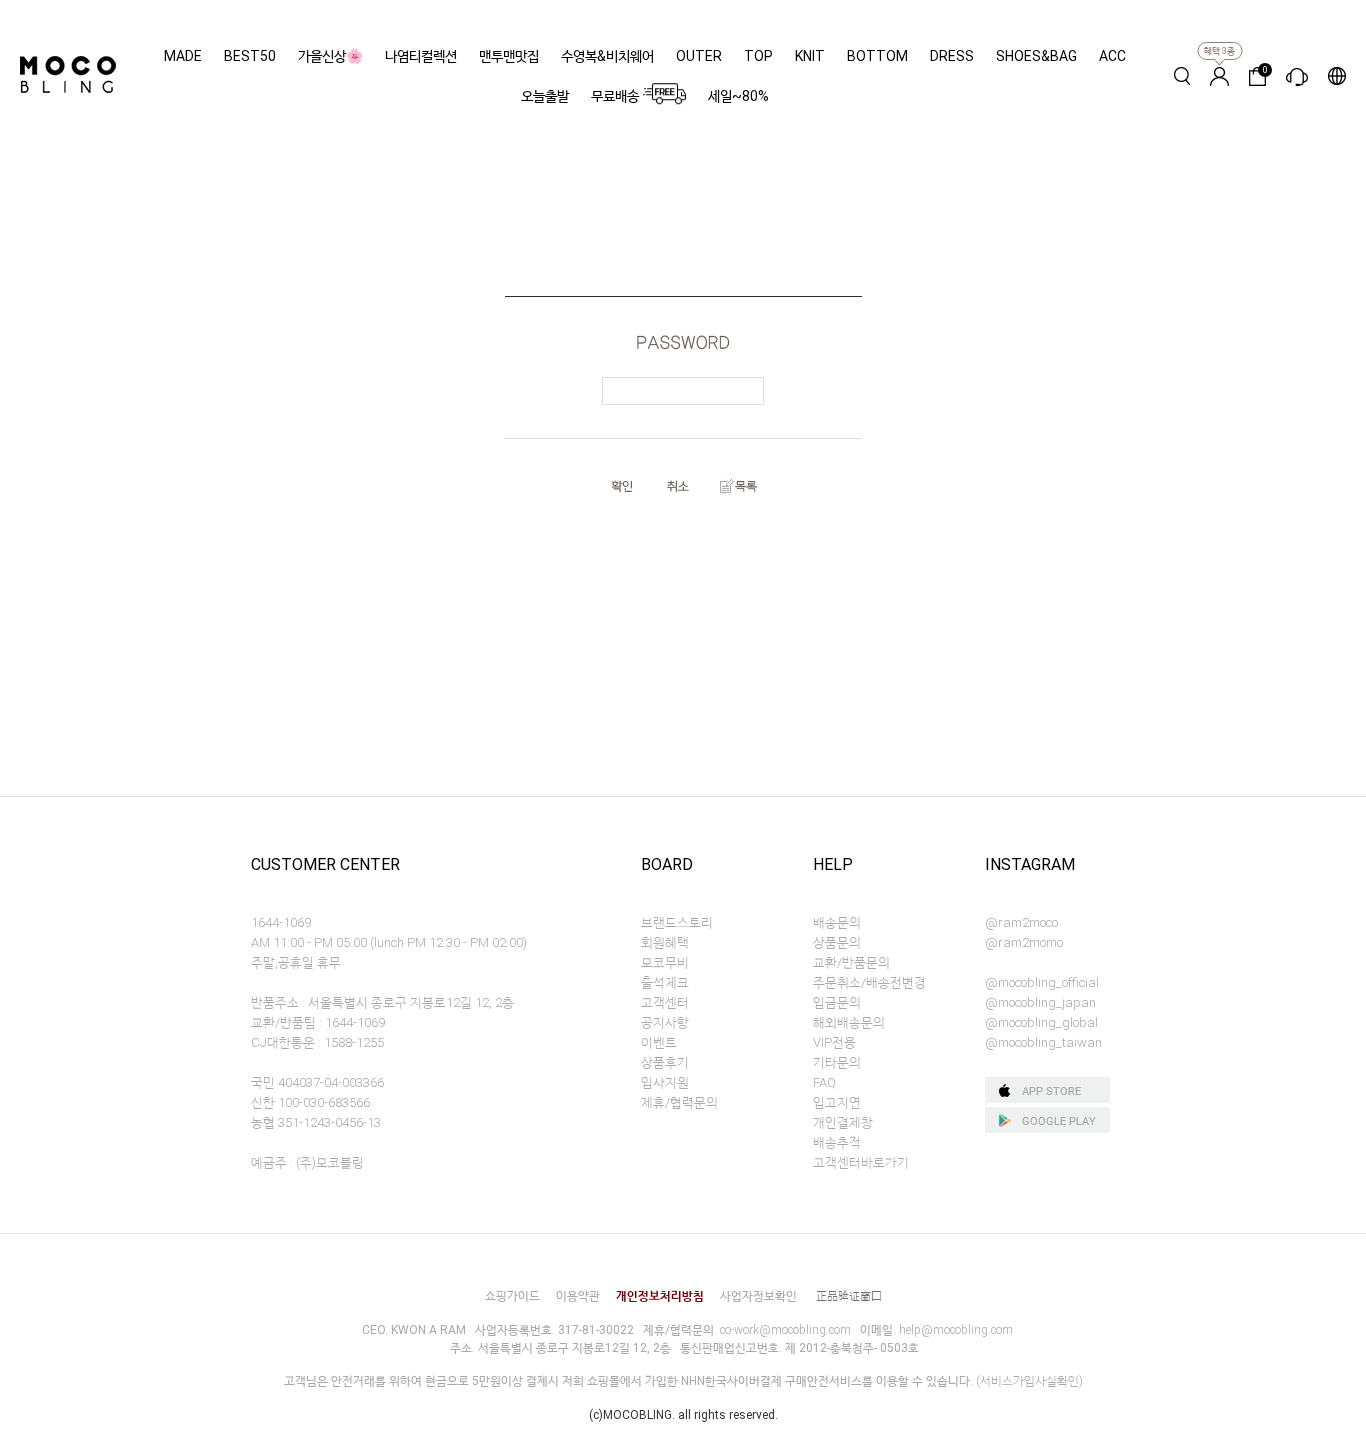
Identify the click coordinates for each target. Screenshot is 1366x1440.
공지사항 (665, 1022)
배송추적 (837, 1142)
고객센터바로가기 (861, 1162)
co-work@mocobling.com (785, 1330)
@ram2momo (1024, 942)
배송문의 (837, 922)
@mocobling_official (1042, 982)
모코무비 (665, 962)
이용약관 (578, 1296)
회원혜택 (665, 942)
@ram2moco (1021, 922)
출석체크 (665, 982)
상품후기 (665, 1062)
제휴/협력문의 (679, 1102)
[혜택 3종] (1219, 76)
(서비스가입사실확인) (1029, 1381)
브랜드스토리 (677, 922)
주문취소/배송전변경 (869, 982)
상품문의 (837, 942)
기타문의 (837, 1062)
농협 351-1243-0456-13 (316, 1122)
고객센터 (665, 1002)
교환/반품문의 (851, 962)
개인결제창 (843, 1122)
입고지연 (837, 1102)
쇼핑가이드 (512, 1296)
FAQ (824, 1082)
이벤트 (659, 1042)
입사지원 (665, 1082)
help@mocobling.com (956, 1330)
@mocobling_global (1041, 1022)
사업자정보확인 (758, 1296)
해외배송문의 (849, 1022)
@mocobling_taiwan (1043, 1042)
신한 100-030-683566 (310, 1102)
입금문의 (837, 1002)
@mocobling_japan (1040, 1002)
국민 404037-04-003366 (317, 1082)
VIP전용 (834, 1042)
